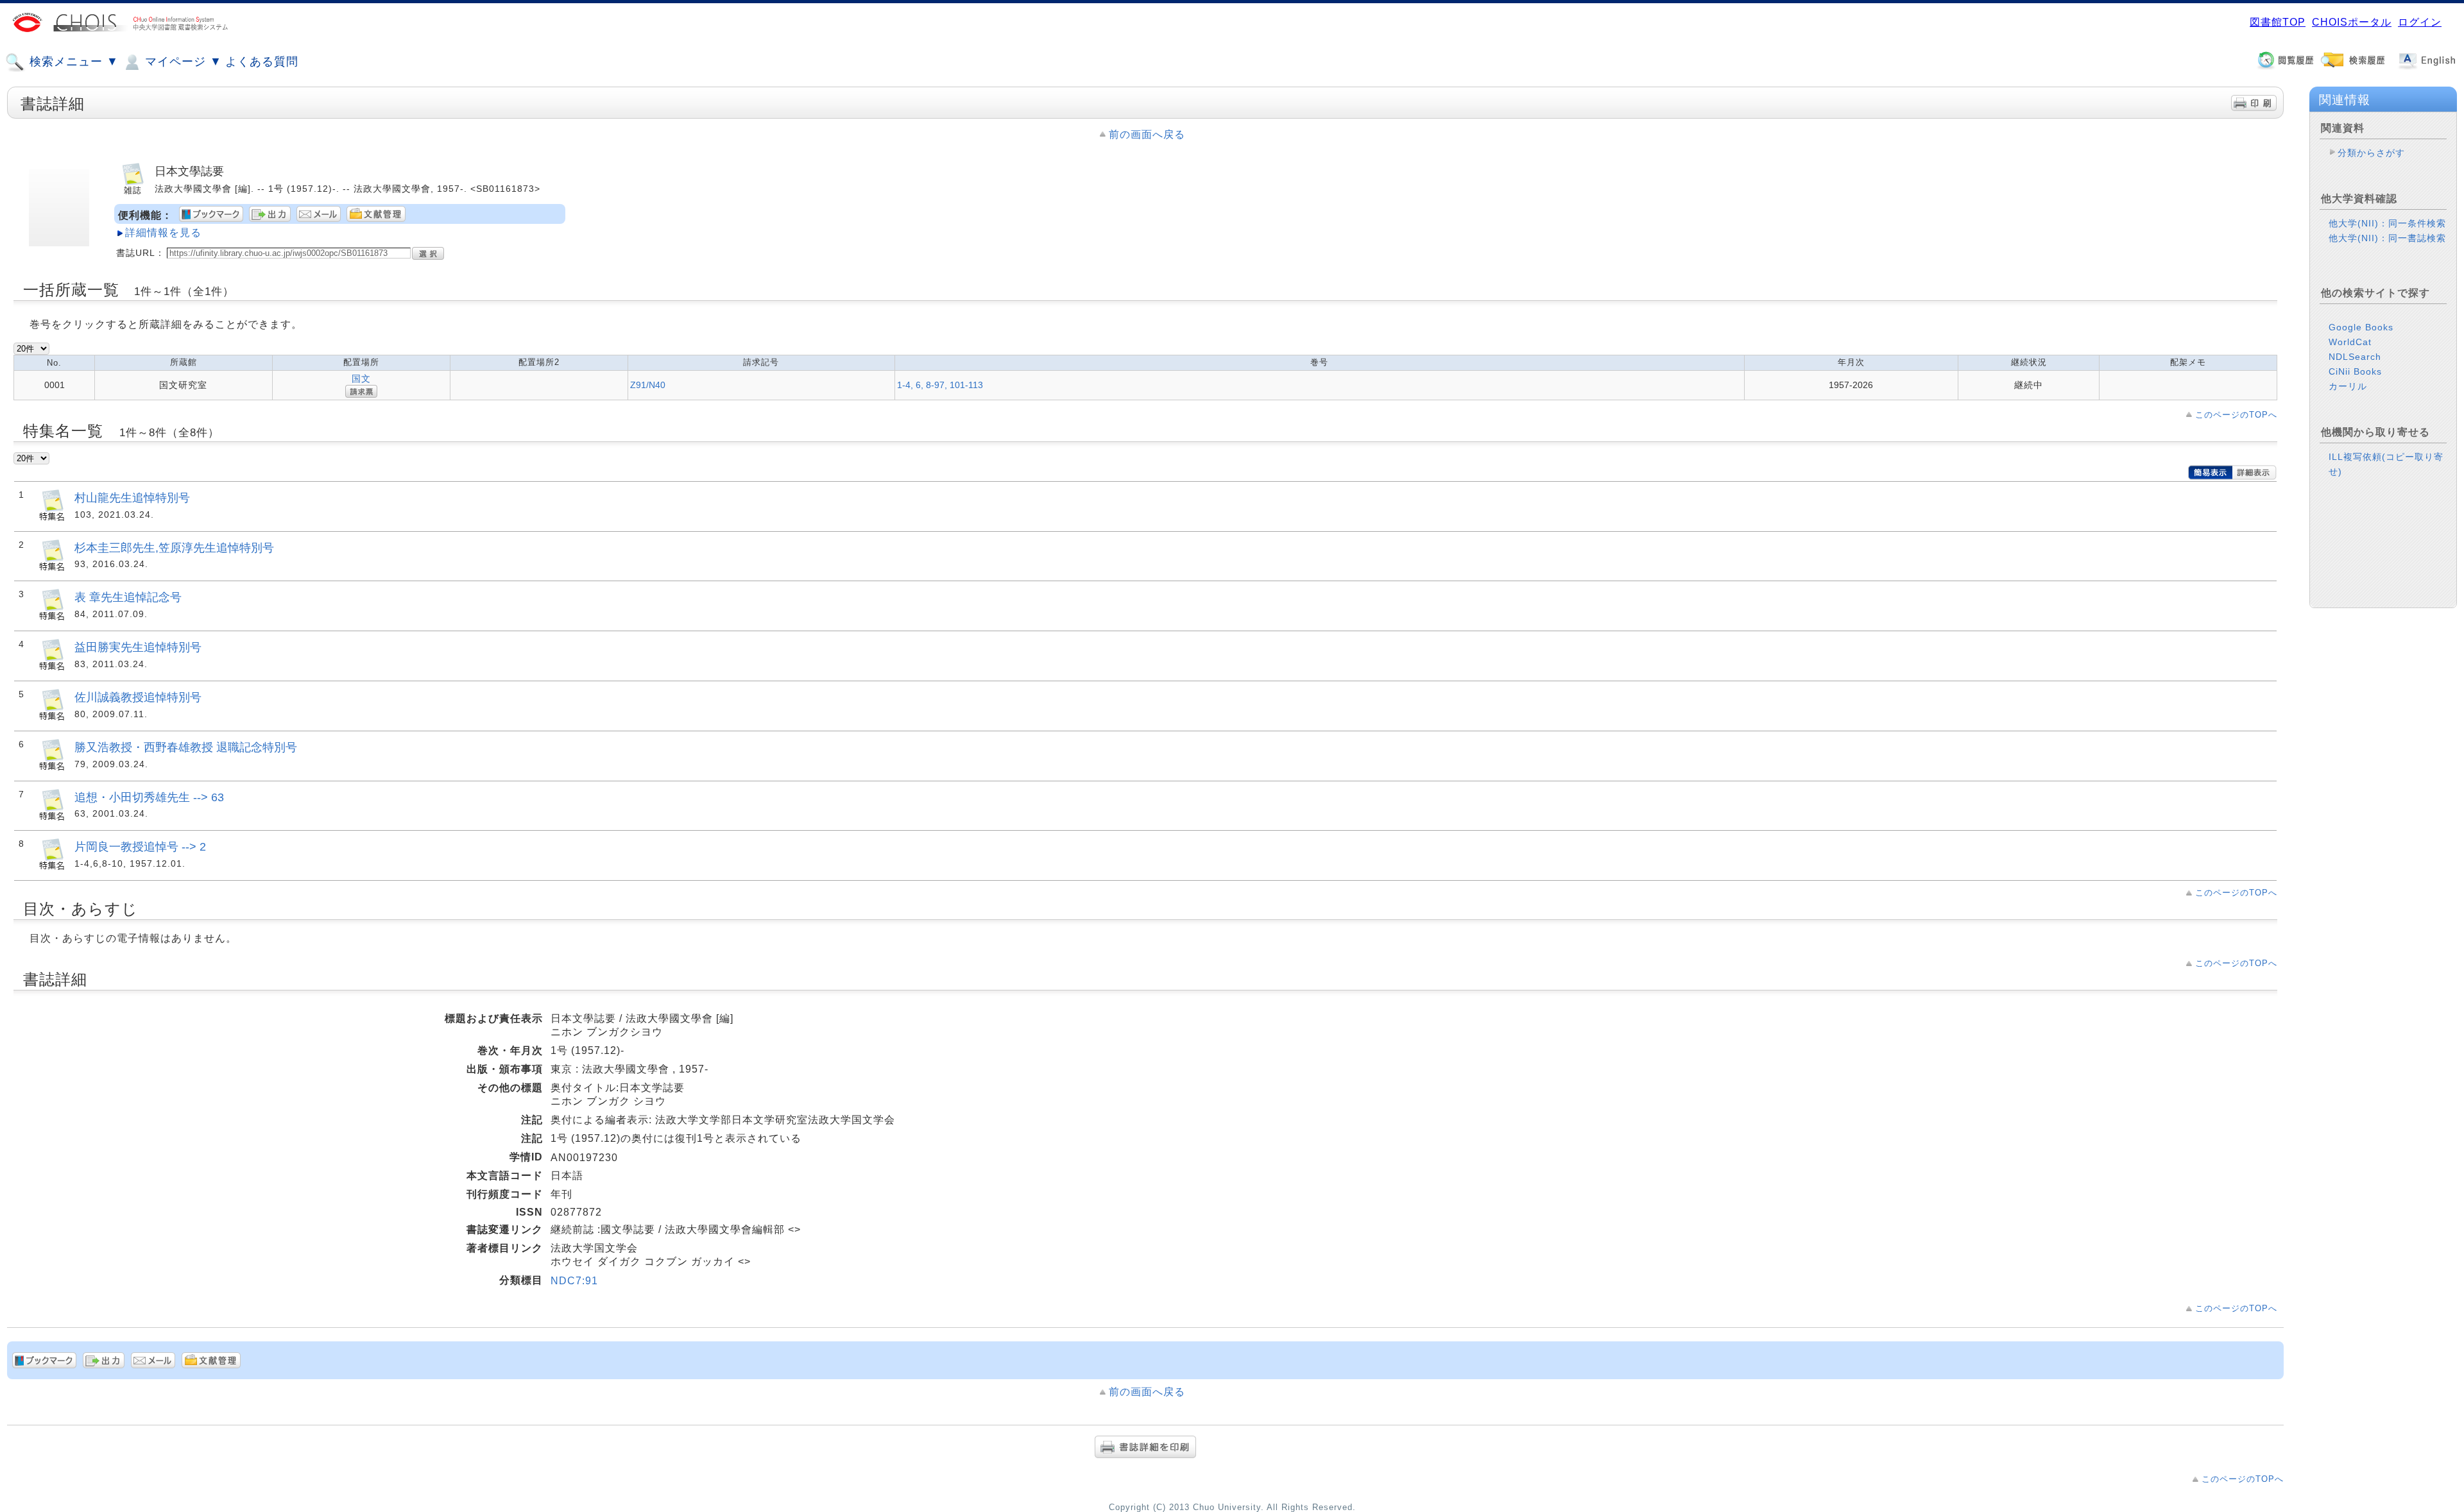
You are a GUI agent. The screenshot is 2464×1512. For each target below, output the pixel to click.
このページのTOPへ (2236, 415)
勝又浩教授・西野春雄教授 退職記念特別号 (186, 747)
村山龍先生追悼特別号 (132, 497)
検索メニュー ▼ (72, 62)
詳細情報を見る (163, 233)
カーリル (2348, 386)
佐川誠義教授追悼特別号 (138, 697)
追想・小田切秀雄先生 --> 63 (149, 797)
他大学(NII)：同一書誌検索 (2387, 238)
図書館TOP (2278, 22)
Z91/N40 (648, 385)
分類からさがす (2371, 153)
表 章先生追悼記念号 (128, 597)
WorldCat (2350, 342)
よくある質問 (262, 62)
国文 (361, 378)
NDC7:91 (574, 1281)
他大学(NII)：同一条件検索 (2387, 223)
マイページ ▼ (182, 62)
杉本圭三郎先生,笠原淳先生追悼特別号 (174, 548)
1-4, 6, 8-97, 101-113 (940, 385)
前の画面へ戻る (1147, 134)
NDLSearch (2355, 357)
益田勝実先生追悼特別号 (138, 647)
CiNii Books (2355, 371)
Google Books (2361, 327)
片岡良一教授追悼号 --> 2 (140, 846)
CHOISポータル (2352, 22)
